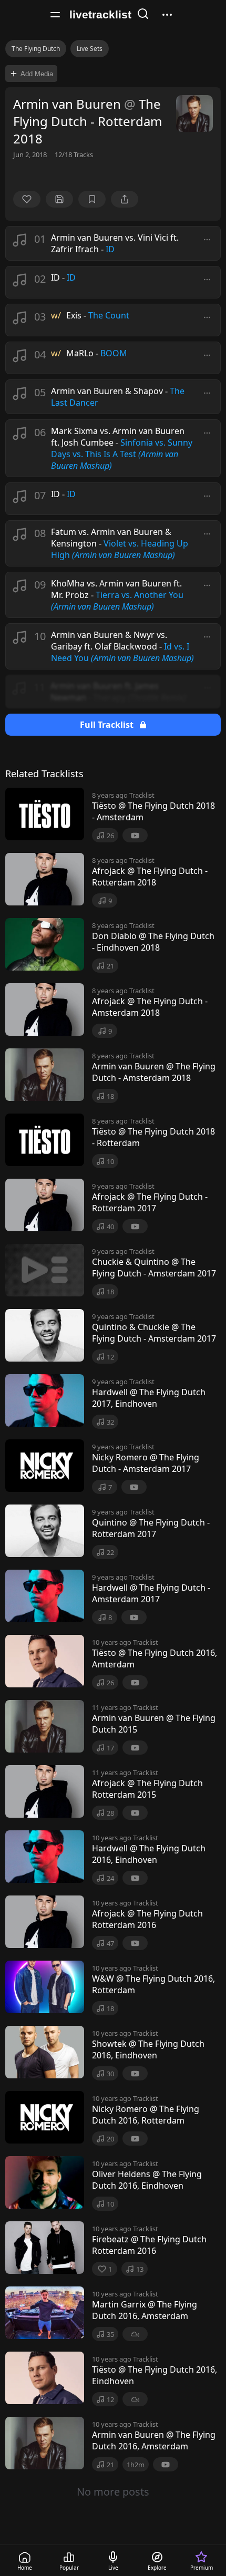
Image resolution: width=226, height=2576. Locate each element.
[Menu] (55, 15)
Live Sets (90, 49)
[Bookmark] (92, 199)
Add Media (37, 74)
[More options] (207, 240)
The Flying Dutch (36, 49)
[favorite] (27, 199)
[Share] (125, 199)
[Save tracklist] (59, 199)
